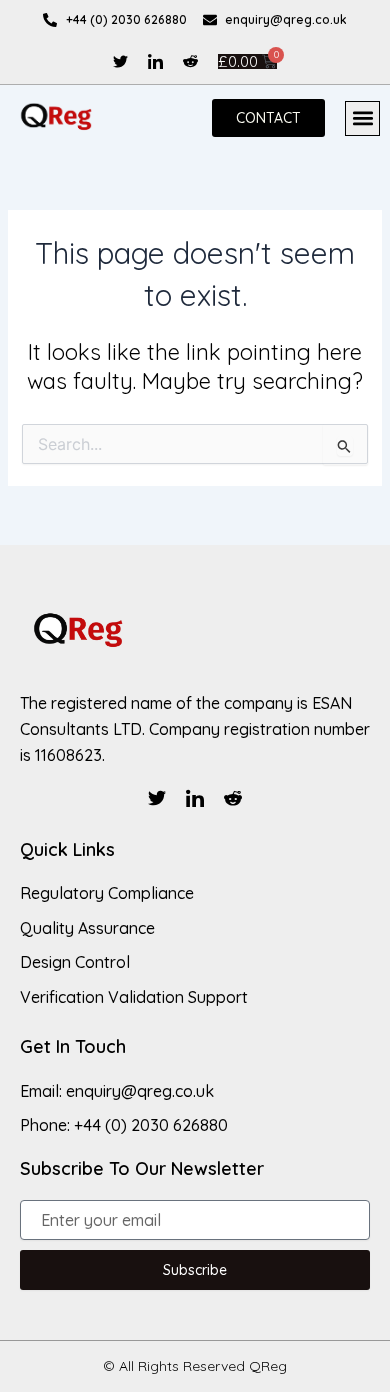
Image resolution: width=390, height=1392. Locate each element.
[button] (362, 118)
